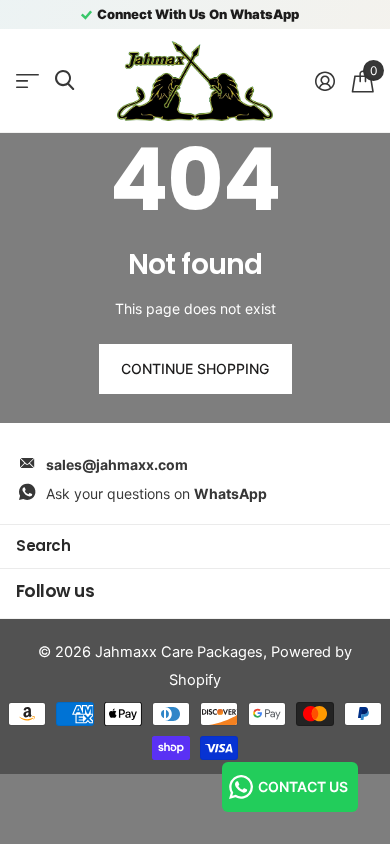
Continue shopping (195, 368)
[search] (64, 80)
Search (43, 545)
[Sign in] (324, 81)
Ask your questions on (156, 493)
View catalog (27, 81)
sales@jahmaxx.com (117, 464)
